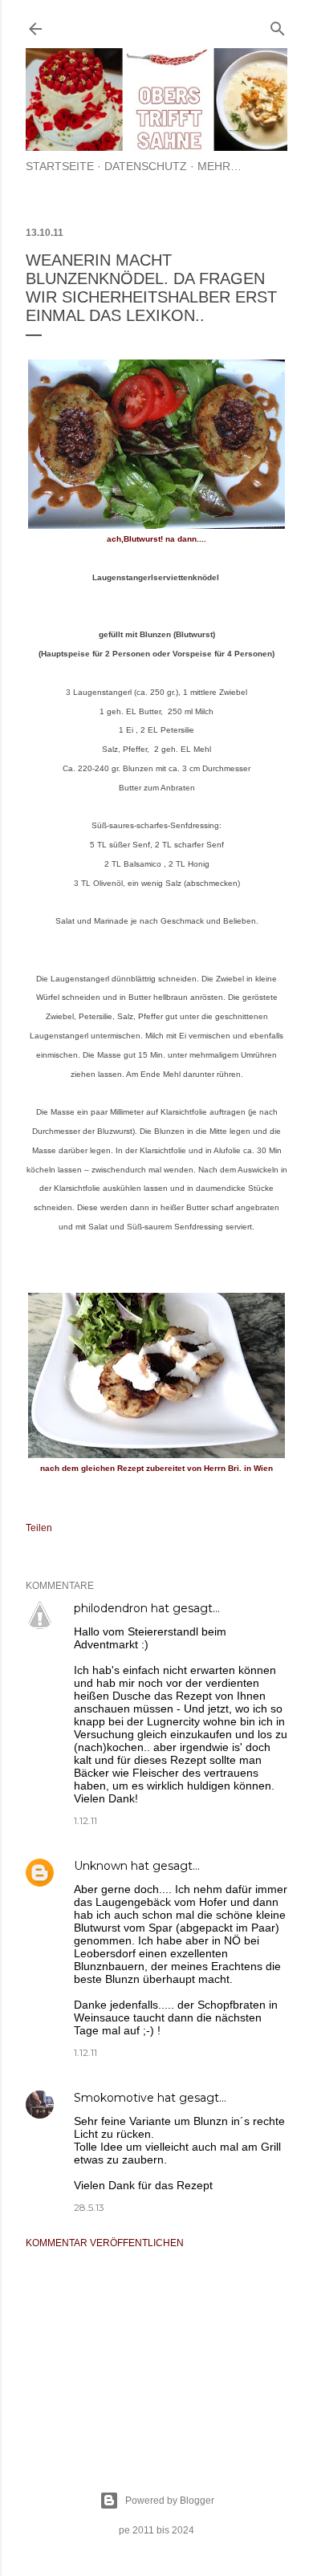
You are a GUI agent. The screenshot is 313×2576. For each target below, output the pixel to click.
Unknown (101, 1866)
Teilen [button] (39, 1528)
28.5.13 (89, 2207)
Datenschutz (146, 166)
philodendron (111, 1608)
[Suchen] (278, 25)
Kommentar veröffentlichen (105, 2243)
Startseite (60, 166)
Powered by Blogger (170, 2501)
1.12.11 (85, 1820)
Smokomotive (114, 2098)
